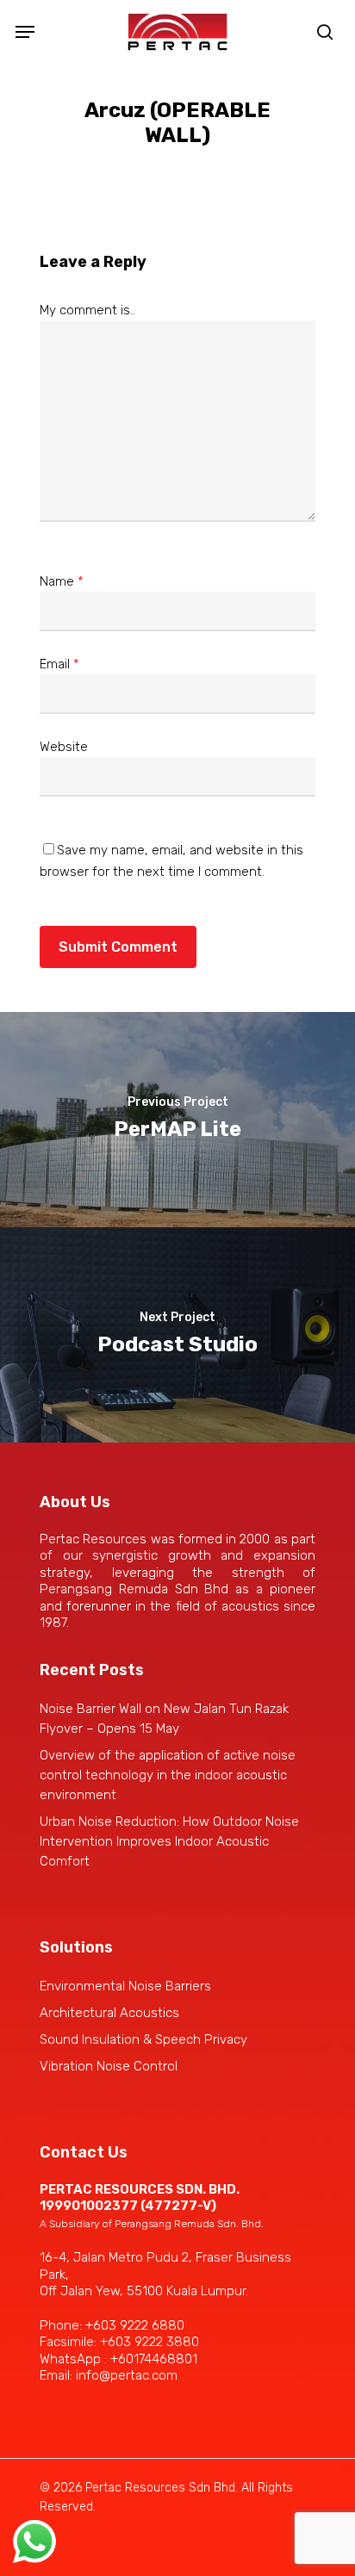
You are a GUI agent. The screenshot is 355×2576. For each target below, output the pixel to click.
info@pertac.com (127, 2375)
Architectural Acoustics (109, 2013)
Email (59, 664)
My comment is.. (87, 310)
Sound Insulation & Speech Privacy (143, 2039)
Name (62, 581)
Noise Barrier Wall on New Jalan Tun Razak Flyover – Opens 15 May (164, 1719)
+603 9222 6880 (135, 2325)
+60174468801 (154, 2359)
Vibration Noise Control (109, 2066)
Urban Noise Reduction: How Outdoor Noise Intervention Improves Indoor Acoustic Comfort (169, 1841)
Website (64, 747)
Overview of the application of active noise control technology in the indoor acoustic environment (168, 1775)
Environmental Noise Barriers (125, 1986)
